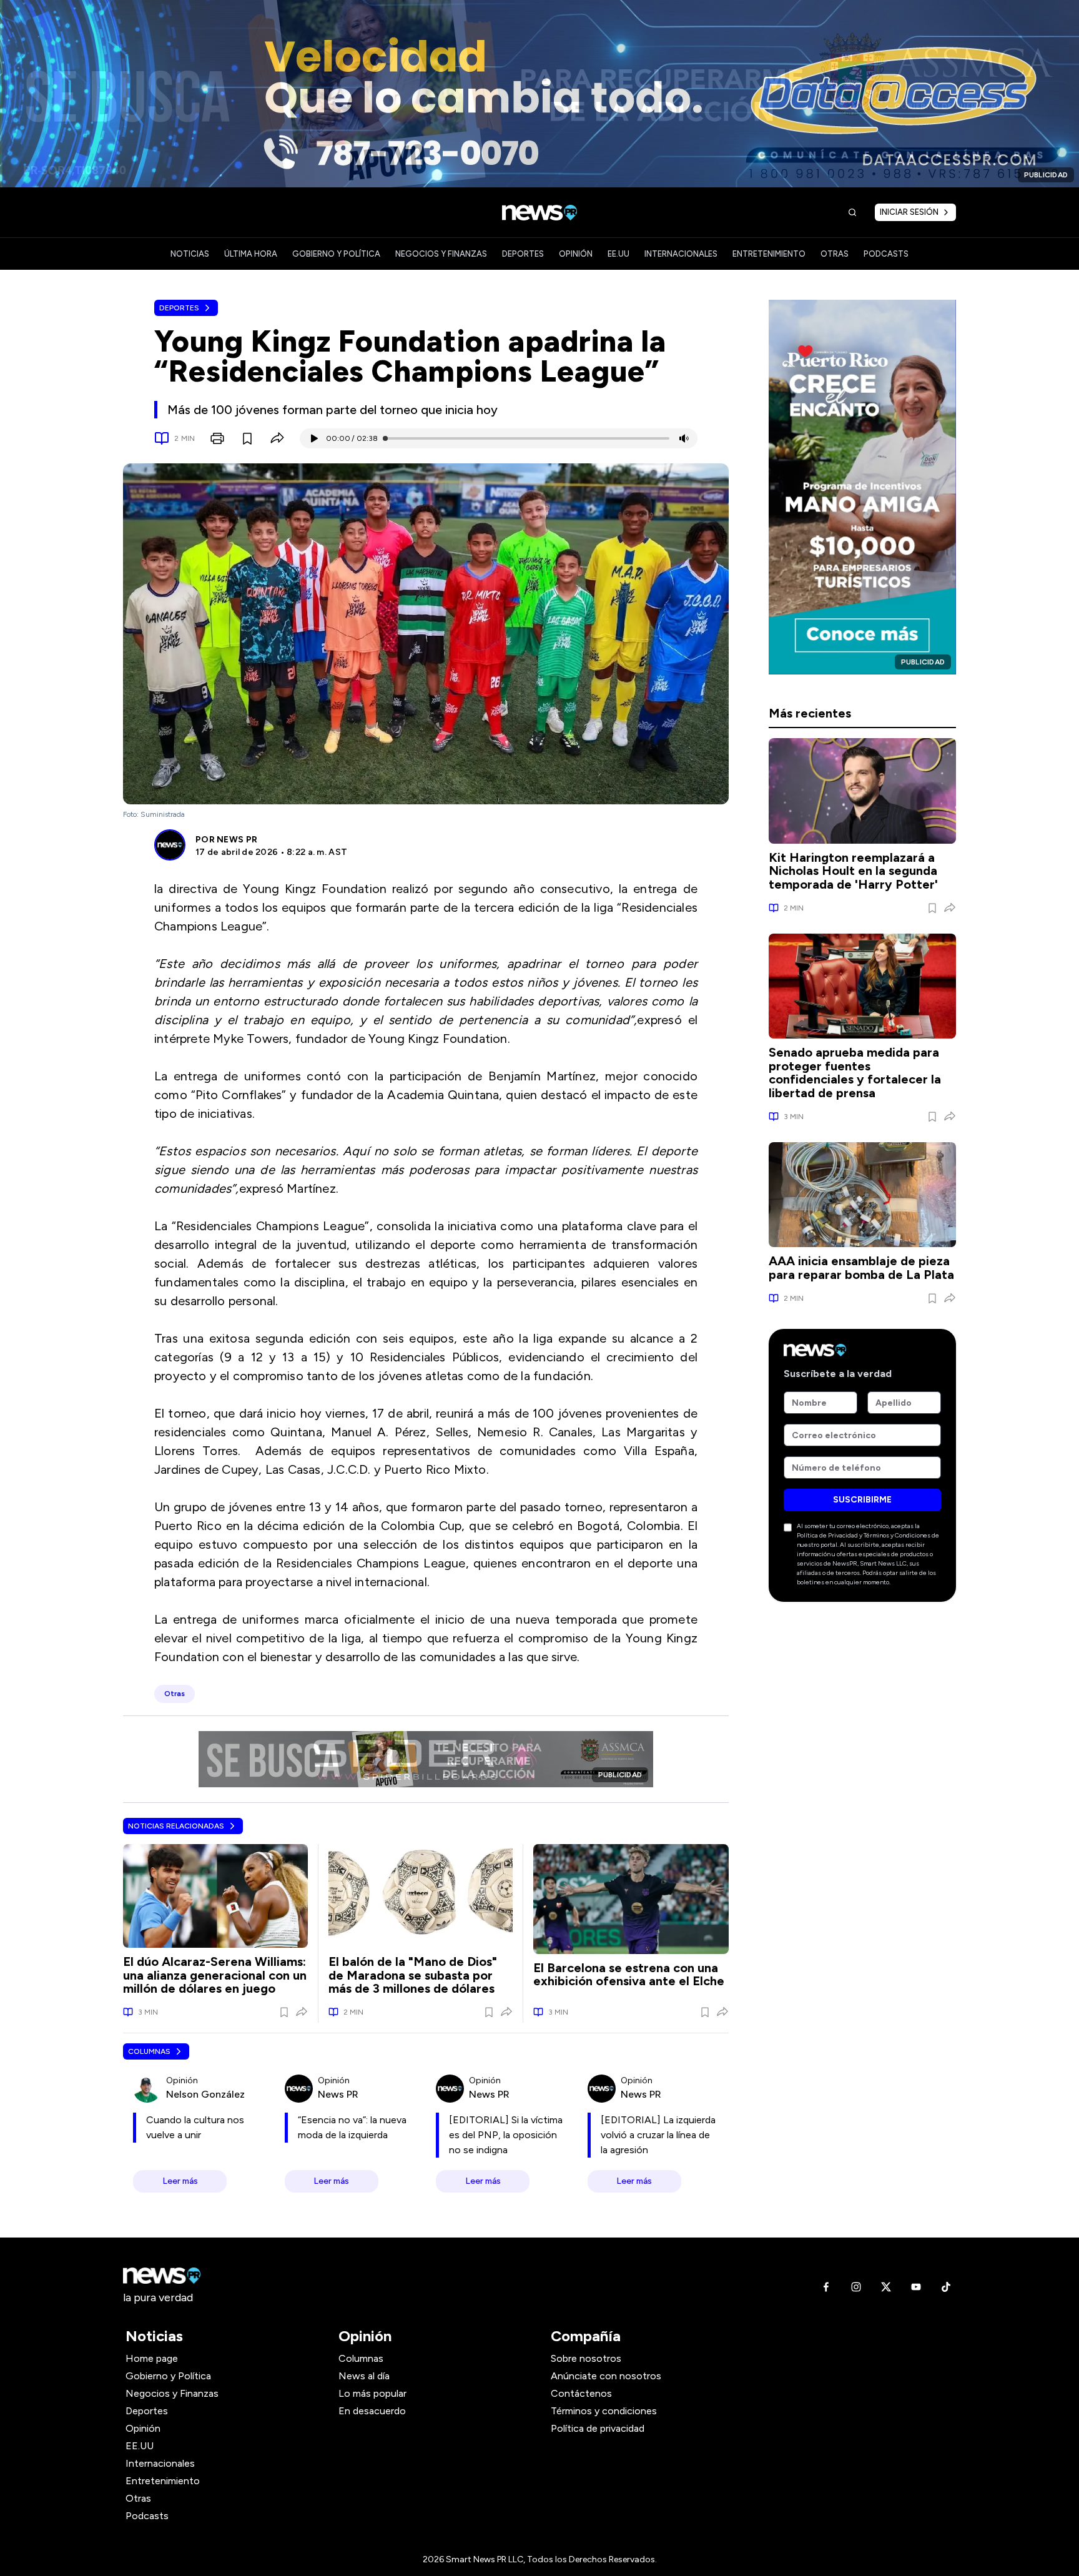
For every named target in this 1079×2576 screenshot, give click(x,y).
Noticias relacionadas (176, 1826)
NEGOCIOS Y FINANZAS (441, 254)
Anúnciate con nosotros (606, 2376)
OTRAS (835, 254)
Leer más (180, 2181)
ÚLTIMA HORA (251, 254)
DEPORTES (523, 254)
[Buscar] (852, 212)
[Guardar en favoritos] (247, 438)
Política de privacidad (598, 2428)
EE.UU (618, 254)
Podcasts (147, 2516)
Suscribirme (862, 1500)
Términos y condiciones (604, 2411)
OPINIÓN (576, 254)
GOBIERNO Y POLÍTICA (336, 254)
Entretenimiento (163, 2481)
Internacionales (160, 2463)
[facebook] (826, 2287)
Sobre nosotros (586, 2358)
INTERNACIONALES (681, 254)
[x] (886, 2287)
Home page (152, 2358)
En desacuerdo (372, 2411)
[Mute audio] (684, 438)
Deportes (179, 308)
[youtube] (916, 2287)
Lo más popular (372, 2393)
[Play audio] (313, 438)
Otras (138, 2498)
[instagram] (856, 2287)
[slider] (385, 438)
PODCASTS (886, 254)
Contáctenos (581, 2393)
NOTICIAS (190, 254)
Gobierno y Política (168, 2376)
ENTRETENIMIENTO (769, 254)
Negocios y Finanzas (172, 2393)
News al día (364, 2376)
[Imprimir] (217, 438)
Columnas (149, 2051)
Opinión (143, 2428)
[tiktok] (946, 2287)
